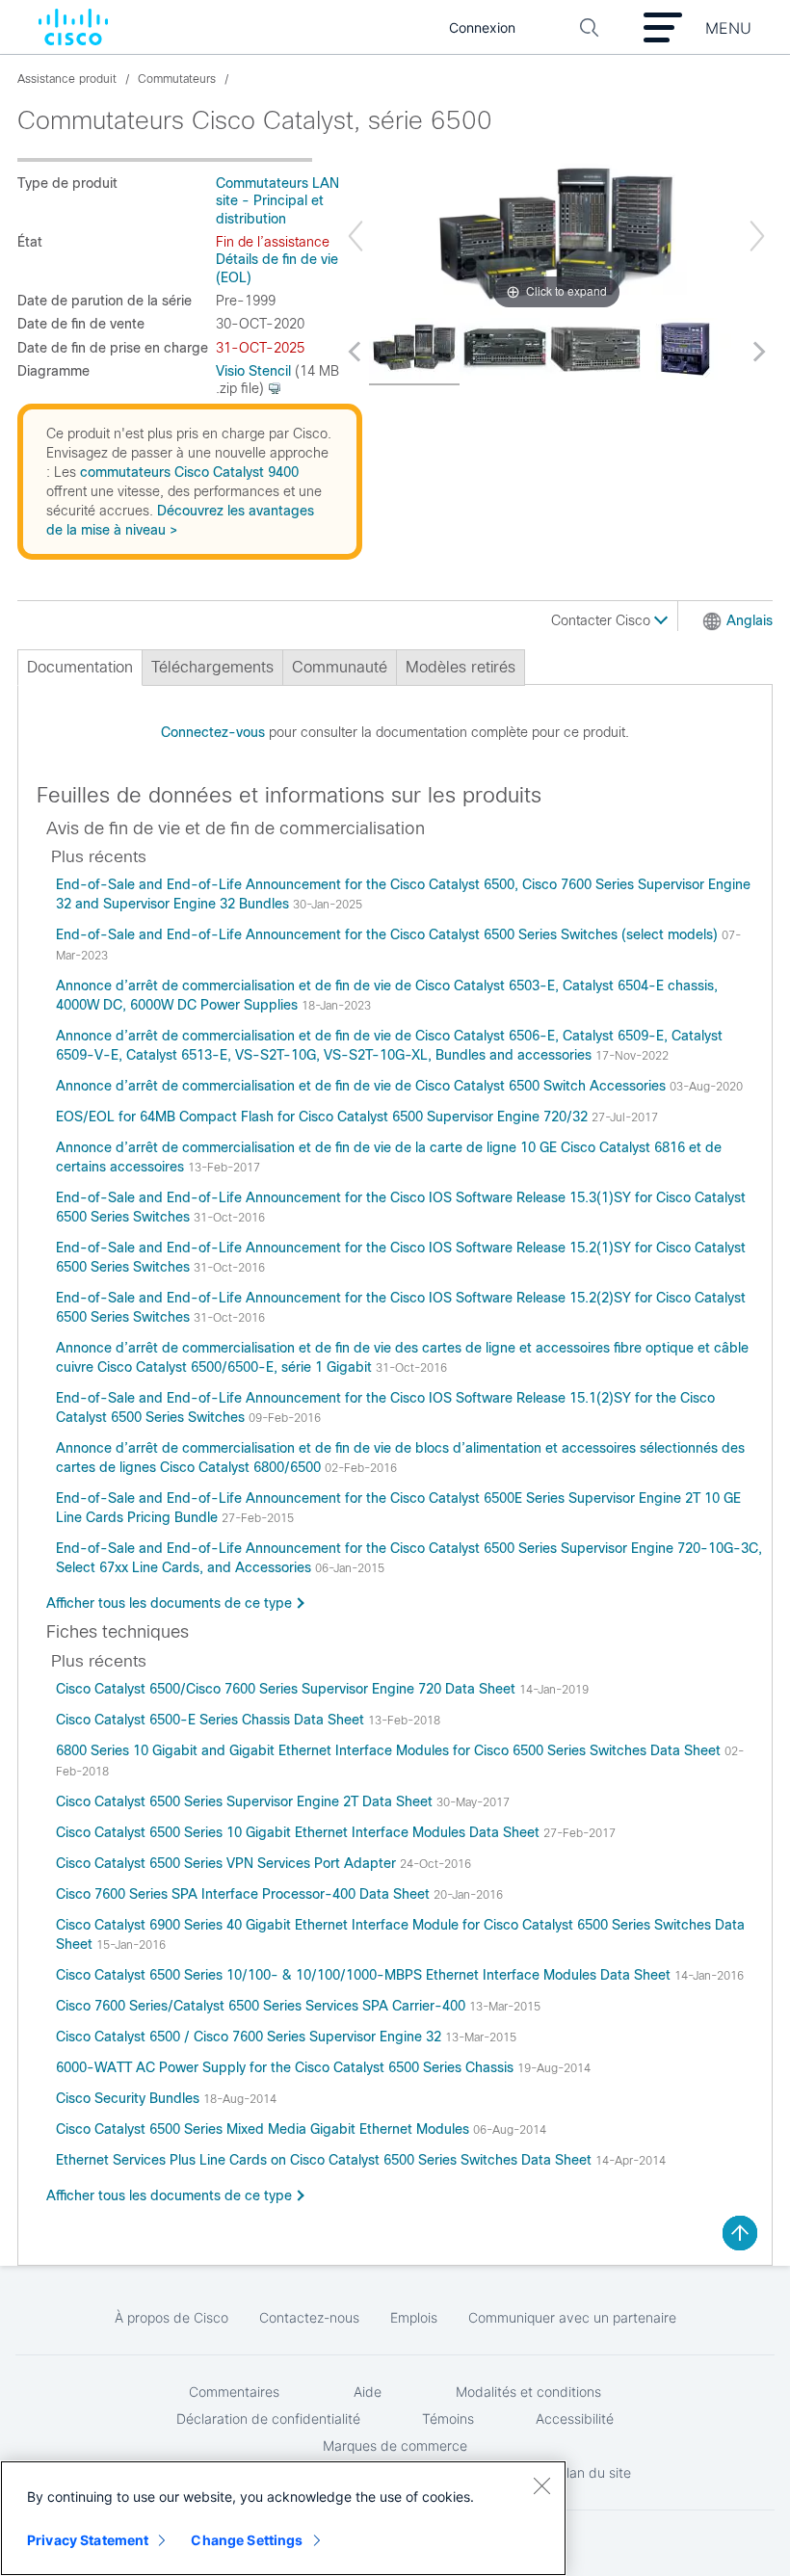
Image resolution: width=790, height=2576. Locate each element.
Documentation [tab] (80, 667)
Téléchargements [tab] (212, 667)
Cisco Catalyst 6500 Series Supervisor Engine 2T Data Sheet (246, 1801)
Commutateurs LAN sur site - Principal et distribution (289, 201)
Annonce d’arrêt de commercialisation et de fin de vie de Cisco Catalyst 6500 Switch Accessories (363, 1086)
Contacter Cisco (603, 620)
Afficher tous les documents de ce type (169, 1603)
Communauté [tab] (340, 667)
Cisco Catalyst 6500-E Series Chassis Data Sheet (212, 1720)
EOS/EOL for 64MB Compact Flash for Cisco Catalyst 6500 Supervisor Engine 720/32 (324, 1117)
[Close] (541, 2485)
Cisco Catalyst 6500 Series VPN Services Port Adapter (228, 1863)
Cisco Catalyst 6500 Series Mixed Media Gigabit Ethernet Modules (264, 2129)
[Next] (757, 236)
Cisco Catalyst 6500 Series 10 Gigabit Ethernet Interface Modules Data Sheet (300, 1832)
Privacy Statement (88, 2540)
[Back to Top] (740, 2233)
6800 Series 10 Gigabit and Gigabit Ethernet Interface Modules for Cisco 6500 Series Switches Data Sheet (390, 1750)
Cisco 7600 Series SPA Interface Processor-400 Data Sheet (245, 1894)
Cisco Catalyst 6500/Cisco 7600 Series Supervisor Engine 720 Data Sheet (288, 1689)
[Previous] (355, 236)
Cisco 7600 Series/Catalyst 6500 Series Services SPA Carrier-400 (263, 2006)
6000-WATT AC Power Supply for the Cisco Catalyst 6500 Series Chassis (287, 2067)
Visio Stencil (253, 371)
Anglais (750, 620)
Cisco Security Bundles (130, 2098)
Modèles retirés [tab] (461, 667)
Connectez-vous (213, 732)
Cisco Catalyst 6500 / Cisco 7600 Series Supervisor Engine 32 (250, 2037)
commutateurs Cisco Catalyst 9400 (189, 472)
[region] (283, 2518)
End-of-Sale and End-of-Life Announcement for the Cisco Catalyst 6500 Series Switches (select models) (389, 934)
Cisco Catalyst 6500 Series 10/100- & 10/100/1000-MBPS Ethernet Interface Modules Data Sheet (365, 1975)
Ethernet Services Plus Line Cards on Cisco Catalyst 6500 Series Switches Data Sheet (326, 2160)
